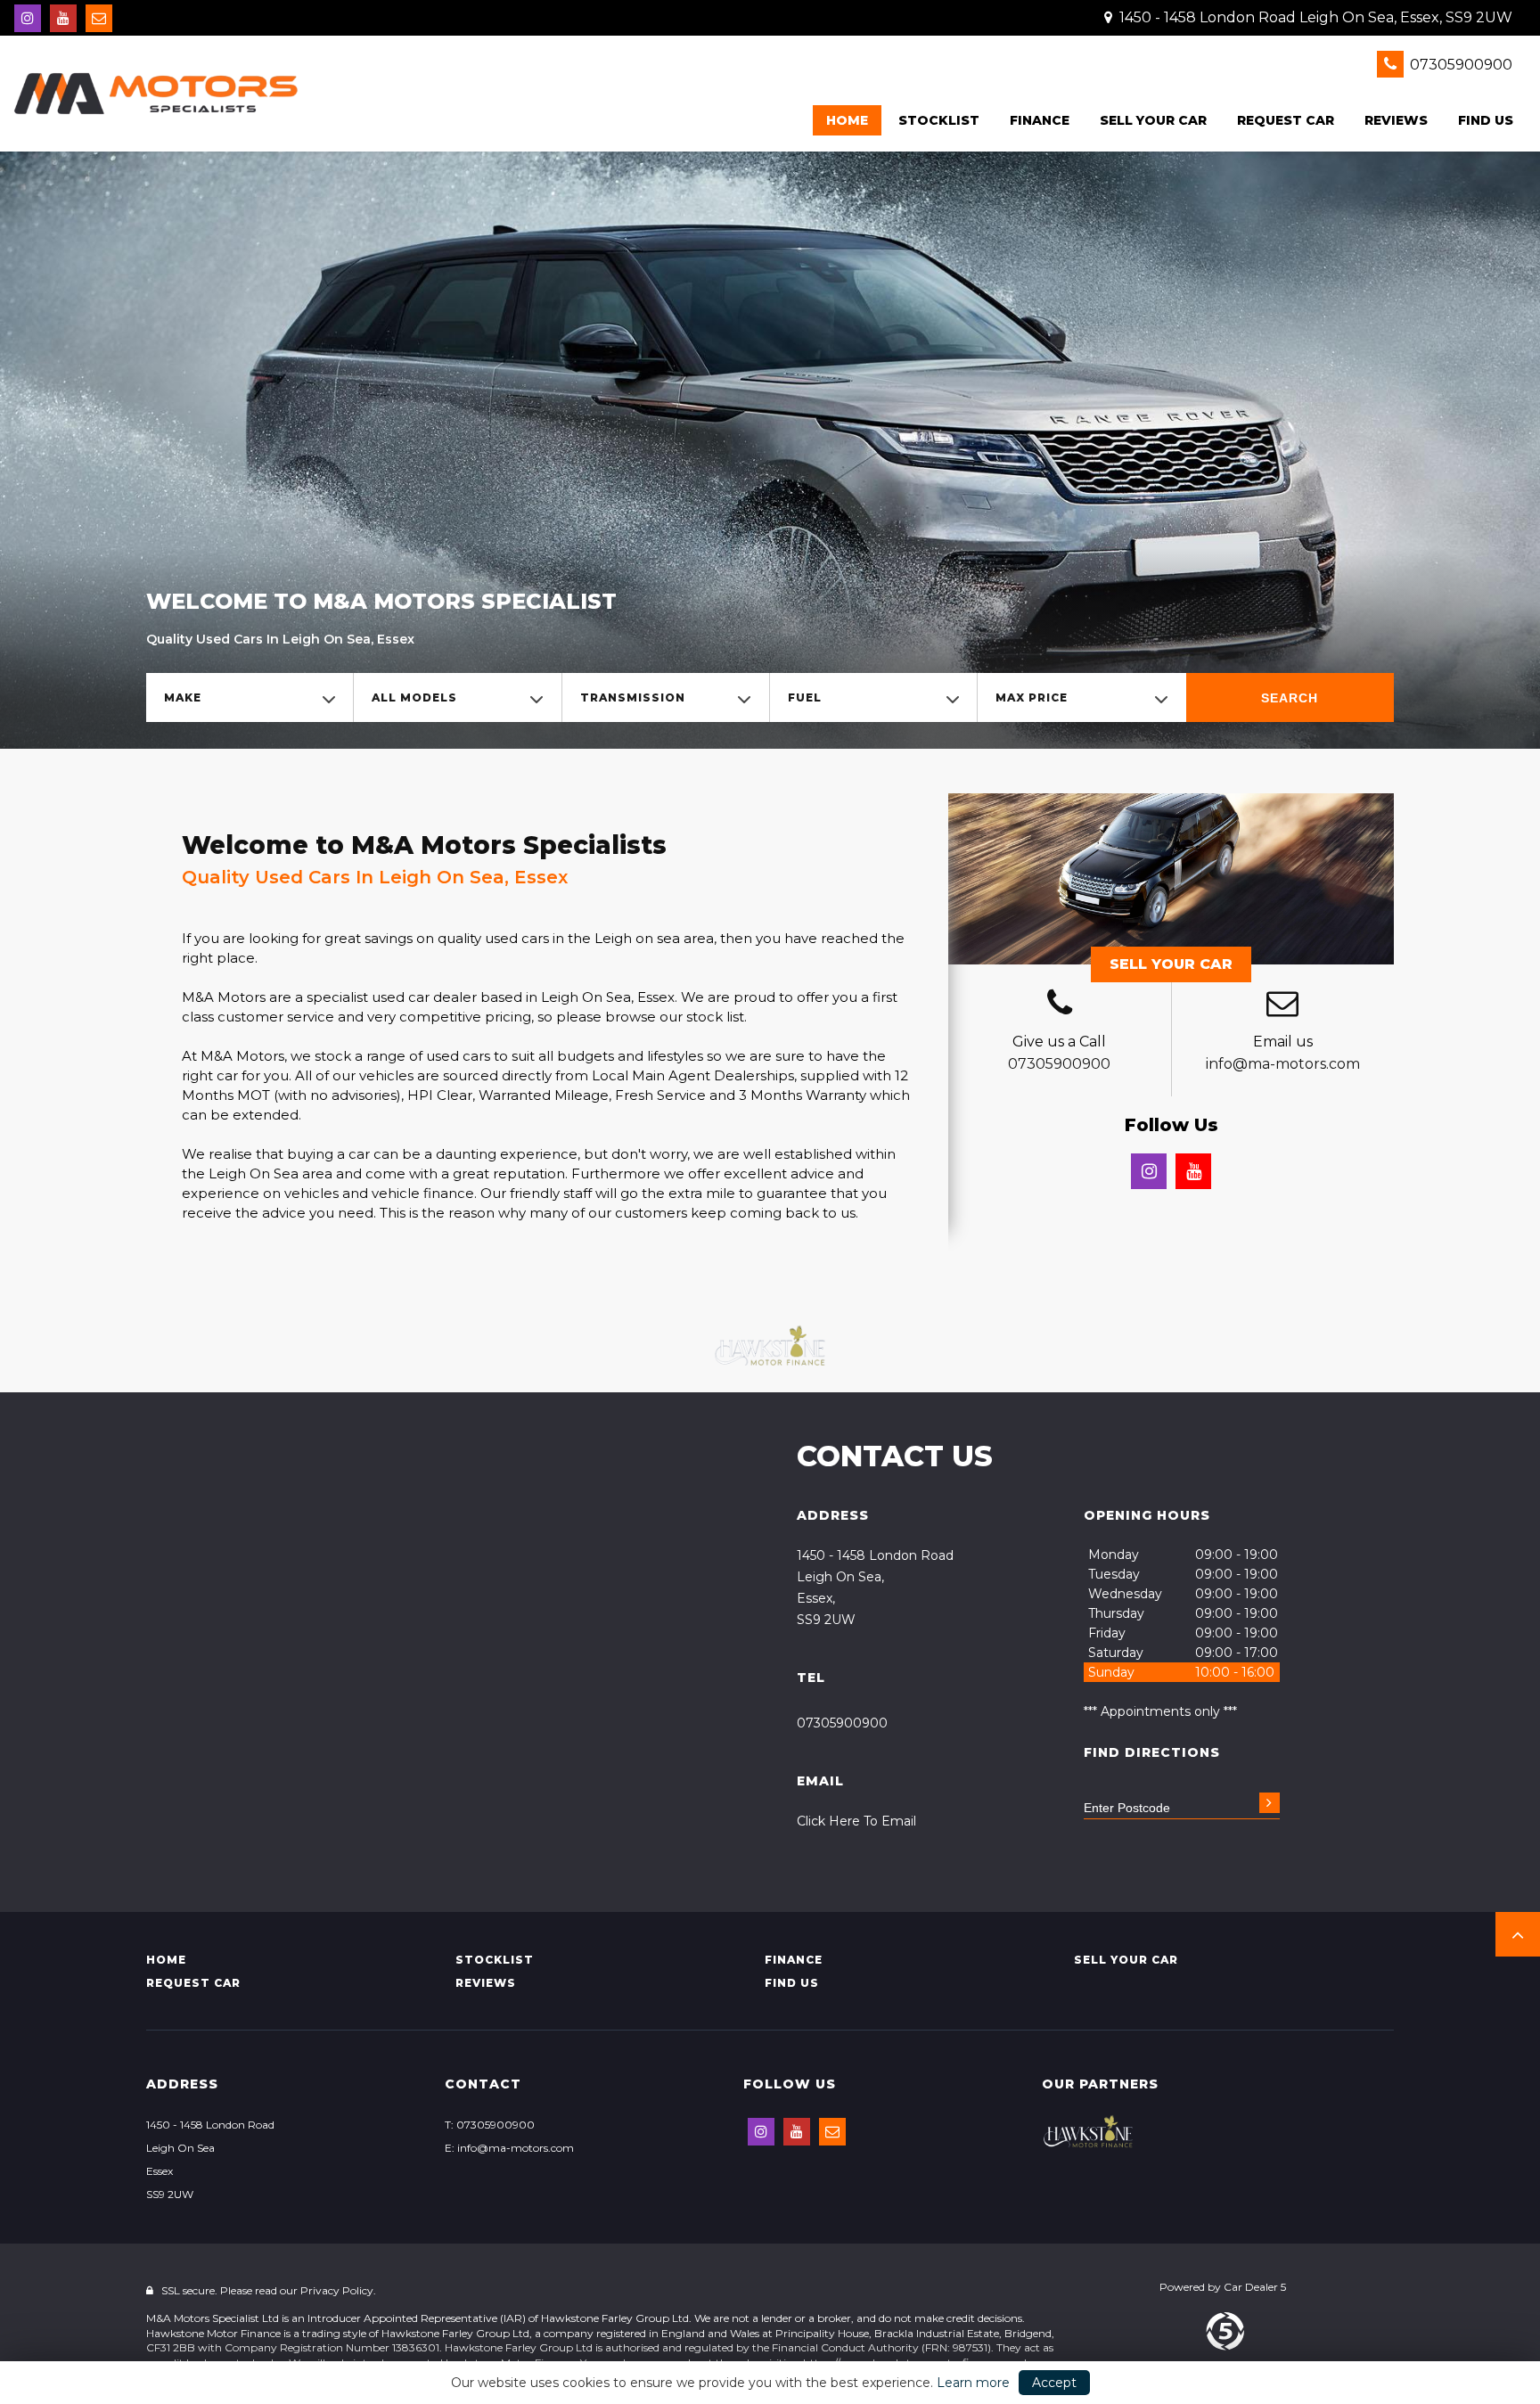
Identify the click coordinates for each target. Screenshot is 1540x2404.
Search (1290, 698)
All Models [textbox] (414, 697)
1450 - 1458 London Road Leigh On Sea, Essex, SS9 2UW (1314, 17)
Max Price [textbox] (1032, 697)
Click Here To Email (856, 1821)
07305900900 (1459, 65)
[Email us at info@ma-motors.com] (99, 18)
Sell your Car (1153, 120)
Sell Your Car (1171, 964)
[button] (1518, 1934)
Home (847, 120)
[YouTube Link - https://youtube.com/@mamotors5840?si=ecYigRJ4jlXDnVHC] (63, 18)
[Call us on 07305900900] (1060, 1005)
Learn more (973, 2383)
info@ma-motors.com (1283, 1064)
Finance (1040, 120)
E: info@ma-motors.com (509, 2148)
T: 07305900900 (490, 2125)
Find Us (1486, 120)
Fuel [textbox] (805, 697)
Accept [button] (1054, 2383)
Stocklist (939, 120)
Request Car (1286, 120)
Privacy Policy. (338, 2290)
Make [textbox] (183, 697)
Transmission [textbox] (633, 697)
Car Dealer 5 (1255, 2287)
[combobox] (250, 697)
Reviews (1396, 120)
